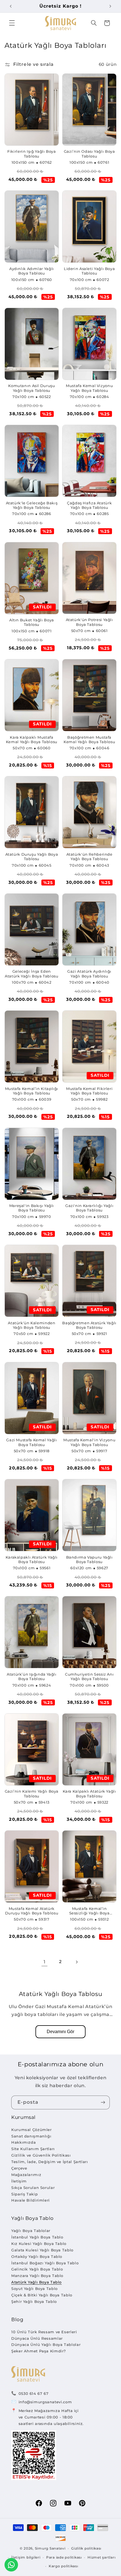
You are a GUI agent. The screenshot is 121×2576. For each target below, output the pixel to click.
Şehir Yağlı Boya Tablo (34, 2301)
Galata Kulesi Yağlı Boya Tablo (42, 2250)
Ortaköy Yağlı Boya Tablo (37, 2256)
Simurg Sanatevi (50, 2548)
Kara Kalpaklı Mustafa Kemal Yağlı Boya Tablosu (32, 740)
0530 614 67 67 (34, 2393)
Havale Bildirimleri (31, 2200)
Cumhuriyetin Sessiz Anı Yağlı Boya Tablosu (89, 1677)
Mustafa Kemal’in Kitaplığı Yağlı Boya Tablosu (32, 1091)
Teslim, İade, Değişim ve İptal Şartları (50, 2162)
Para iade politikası (64, 2557)
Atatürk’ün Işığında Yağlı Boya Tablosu (32, 1677)
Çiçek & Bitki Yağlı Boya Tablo (42, 2295)
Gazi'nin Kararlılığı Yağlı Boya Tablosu (89, 1208)
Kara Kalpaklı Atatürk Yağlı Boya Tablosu (89, 1794)
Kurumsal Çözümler (32, 2130)
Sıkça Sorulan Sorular (33, 2188)
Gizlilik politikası (86, 2548)
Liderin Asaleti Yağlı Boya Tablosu (89, 271)
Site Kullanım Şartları (33, 2149)
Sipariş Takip (24, 2194)
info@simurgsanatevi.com (45, 2402)
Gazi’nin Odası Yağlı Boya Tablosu (89, 154)
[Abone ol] (103, 2102)
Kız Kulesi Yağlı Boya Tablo (39, 2244)
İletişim (19, 2181)
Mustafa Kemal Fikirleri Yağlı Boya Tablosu (89, 1091)
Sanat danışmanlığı (31, 2136)
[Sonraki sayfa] (77, 1962)
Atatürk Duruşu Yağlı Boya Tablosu (32, 857)
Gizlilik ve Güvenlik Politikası (41, 2155)
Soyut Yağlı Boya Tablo (34, 2289)
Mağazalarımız (26, 2175)
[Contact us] (11, 2565)
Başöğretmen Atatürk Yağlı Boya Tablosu (89, 1325)
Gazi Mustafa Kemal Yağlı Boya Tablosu (32, 1442)
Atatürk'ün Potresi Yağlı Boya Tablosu (89, 622)
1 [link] (45, 1962)
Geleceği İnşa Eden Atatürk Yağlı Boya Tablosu (32, 974)
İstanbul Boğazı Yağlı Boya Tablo (45, 2263)
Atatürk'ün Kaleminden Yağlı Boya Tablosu (32, 1325)
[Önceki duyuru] (11, 6)
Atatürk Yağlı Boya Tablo (36, 2282)
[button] (12, 23)
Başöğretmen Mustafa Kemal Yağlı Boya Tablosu (89, 740)
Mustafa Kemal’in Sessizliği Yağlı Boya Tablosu (89, 1911)
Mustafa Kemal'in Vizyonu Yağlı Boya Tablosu (89, 1442)
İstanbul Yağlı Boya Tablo (37, 2237)
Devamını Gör (60, 2032)
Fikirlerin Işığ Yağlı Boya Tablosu (32, 154)
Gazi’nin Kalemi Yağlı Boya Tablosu (32, 1794)
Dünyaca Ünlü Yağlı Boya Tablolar (46, 2345)
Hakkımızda (23, 2142)
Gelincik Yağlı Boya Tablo (37, 2269)
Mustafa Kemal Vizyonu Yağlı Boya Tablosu (89, 388)
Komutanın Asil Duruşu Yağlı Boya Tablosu (32, 388)
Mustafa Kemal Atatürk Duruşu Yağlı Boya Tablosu (32, 1911)
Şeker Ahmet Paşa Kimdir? (39, 2351)
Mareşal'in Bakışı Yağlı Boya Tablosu (32, 1208)
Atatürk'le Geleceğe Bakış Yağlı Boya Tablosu (32, 505)
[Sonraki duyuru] (110, 6)
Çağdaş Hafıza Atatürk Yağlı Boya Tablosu (89, 505)
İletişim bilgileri (26, 2557)
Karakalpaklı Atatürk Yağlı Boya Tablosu (32, 1560)
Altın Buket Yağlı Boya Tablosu (32, 622)
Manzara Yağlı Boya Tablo (37, 2276)
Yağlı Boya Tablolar (31, 2231)
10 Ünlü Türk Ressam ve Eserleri (44, 2332)
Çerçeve (19, 2168)
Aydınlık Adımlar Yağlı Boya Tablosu (32, 271)
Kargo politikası (63, 2566)
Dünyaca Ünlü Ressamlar (37, 2338)
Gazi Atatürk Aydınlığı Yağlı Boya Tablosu (89, 974)
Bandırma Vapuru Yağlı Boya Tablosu (89, 1560)
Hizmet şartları (101, 2557)
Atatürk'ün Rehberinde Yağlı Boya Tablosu (89, 857)
